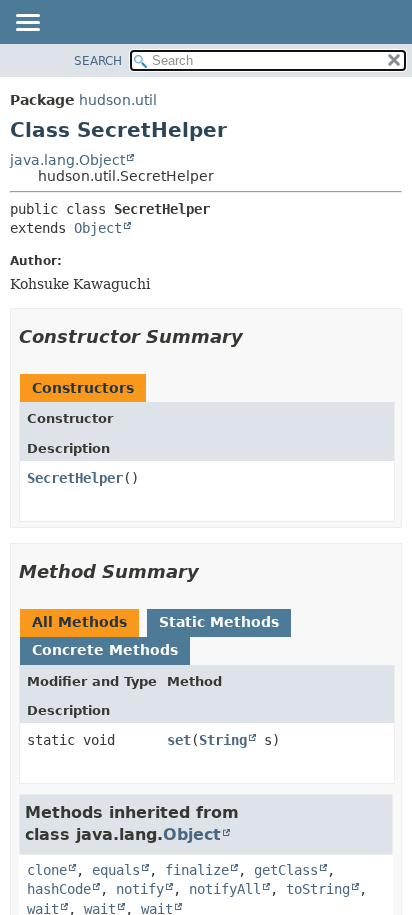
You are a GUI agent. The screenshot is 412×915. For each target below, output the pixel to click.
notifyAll (225, 889)
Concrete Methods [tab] (105, 650)
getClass (286, 870)
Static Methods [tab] (219, 622)
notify (140, 889)
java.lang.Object (67, 160)
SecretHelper (75, 478)
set (179, 740)
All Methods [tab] (79, 622)
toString (318, 889)
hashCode (59, 889)
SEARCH (98, 61)
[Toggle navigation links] (27, 24)
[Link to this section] (257, 336)
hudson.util (118, 100)
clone (47, 870)
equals (116, 870)
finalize (197, 870)
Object (98, 228)
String (223, 740)
